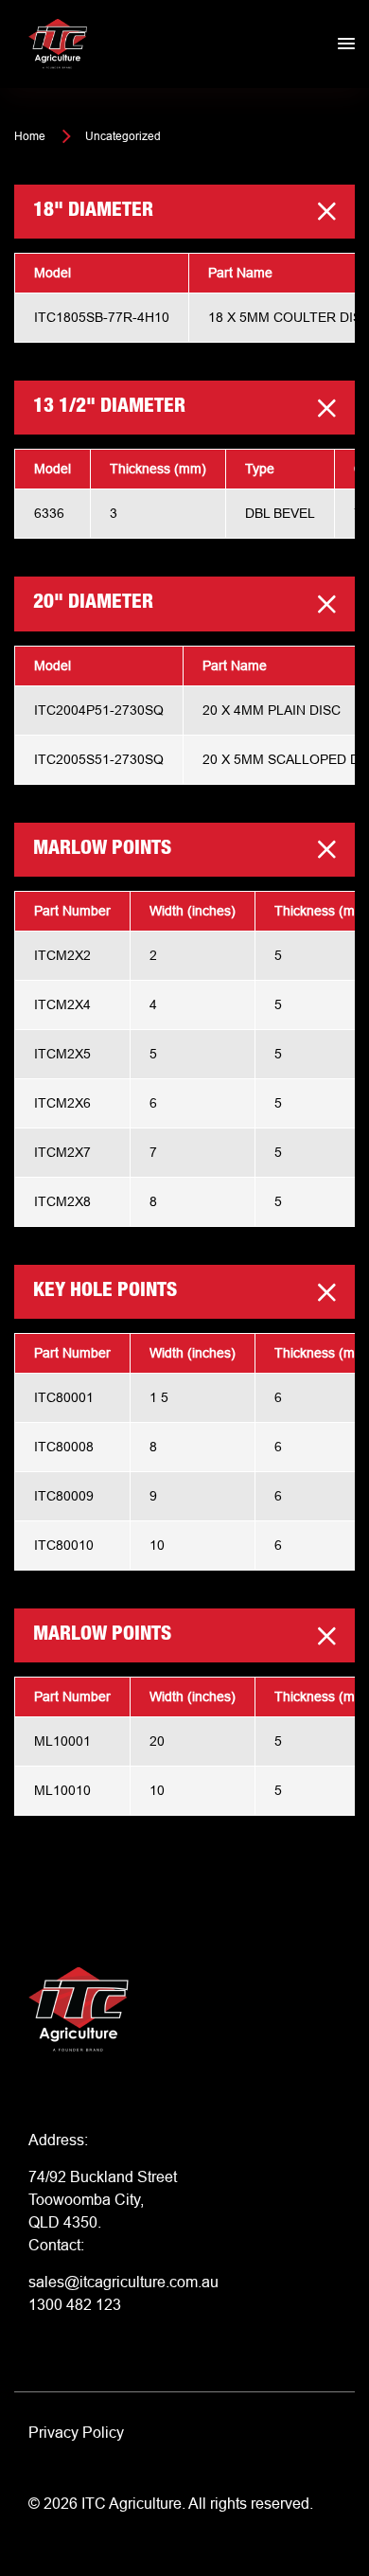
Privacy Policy (76, 2432)
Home (30, 136)
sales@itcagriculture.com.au (123, 2282)
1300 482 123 (75, 2304)
